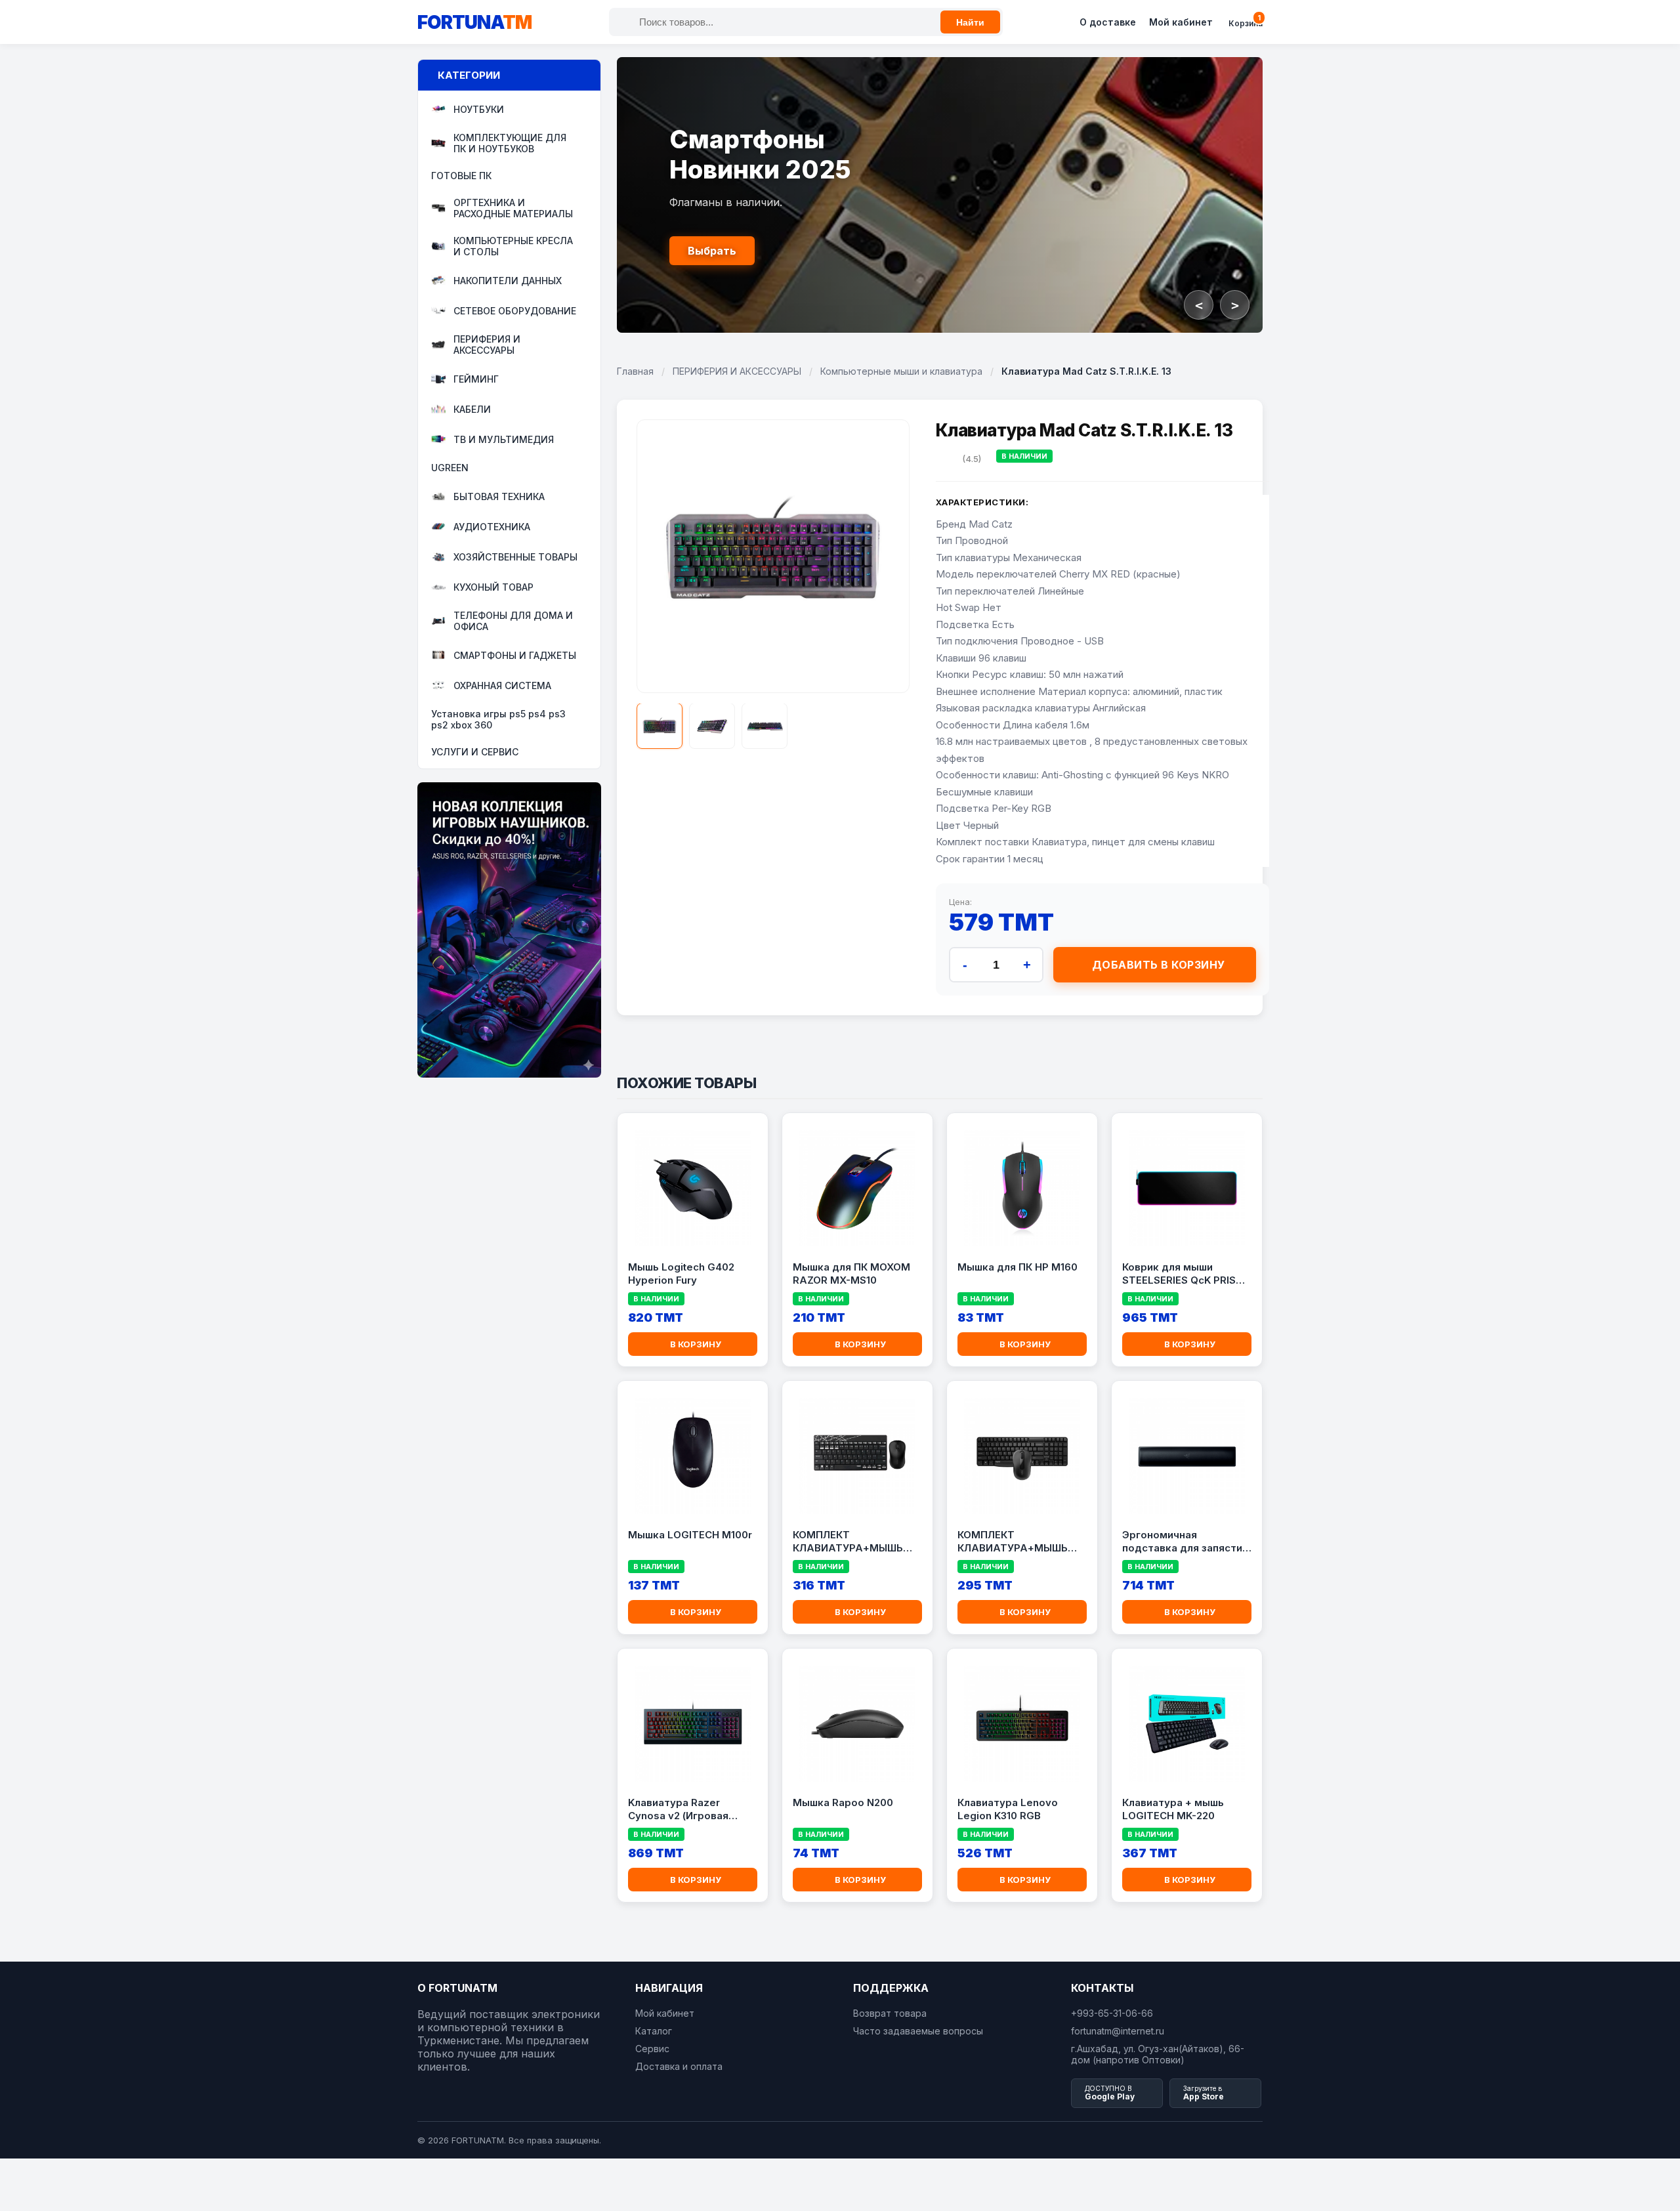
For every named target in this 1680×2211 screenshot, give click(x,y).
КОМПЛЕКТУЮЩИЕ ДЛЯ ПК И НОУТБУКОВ (510, 143)
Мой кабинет (1181, 22)
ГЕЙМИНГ (476, 379)
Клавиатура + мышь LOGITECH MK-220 (1173, 1809)
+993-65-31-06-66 (1112, 2013)
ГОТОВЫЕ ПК (461, 176)
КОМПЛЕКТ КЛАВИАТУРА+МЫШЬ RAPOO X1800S (1013, 1542)
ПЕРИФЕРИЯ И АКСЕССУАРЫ (487, 345)
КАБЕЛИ (472, 409)
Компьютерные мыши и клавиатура (901, 371)
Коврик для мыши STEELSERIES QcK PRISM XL (1184, 1274)
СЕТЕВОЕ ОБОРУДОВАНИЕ (515, 311)
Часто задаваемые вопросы (918, 2031)
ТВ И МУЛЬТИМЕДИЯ (504, 439)
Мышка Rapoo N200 (843, 1802)
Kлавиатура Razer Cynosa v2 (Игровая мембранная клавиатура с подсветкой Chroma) (692, 1809)
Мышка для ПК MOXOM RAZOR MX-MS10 (851, 1274)
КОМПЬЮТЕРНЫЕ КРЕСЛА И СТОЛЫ (513, 246)
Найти (970, 22)
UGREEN (450, 468)
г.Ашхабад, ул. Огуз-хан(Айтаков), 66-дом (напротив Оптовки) (1158, 2054)
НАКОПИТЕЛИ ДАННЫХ (508, 281)
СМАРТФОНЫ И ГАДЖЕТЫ (515, 655)
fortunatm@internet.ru (1118, 2031)
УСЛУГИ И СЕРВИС (475, 752)
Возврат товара (890, 2013)
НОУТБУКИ (479, 109)
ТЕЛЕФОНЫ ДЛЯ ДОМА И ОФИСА (513, 621)
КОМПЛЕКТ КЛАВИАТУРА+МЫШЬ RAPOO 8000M (848, 1542)
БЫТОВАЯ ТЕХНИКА (499, 496)
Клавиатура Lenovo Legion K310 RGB (1008, 1809)
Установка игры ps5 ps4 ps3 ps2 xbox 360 (498, 719)
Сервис (652, 2049)
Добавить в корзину (1159, 965)
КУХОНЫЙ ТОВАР (493, 587)
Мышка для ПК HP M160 (1018, 1267)
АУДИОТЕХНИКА (492, 527)
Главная (635, 371)
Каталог (654, 2031)
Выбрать (712, 251)
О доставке (1108, 22)
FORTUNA (474, 22)
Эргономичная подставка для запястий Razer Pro (1185, 1542)
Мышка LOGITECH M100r (690, 1535)
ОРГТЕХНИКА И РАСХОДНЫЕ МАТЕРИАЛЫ (513, 208)
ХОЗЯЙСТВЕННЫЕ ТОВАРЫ (515, 557)
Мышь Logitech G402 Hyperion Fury (681, 1274)
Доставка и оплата (679, 2066)
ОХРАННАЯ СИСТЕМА (502, 685)
